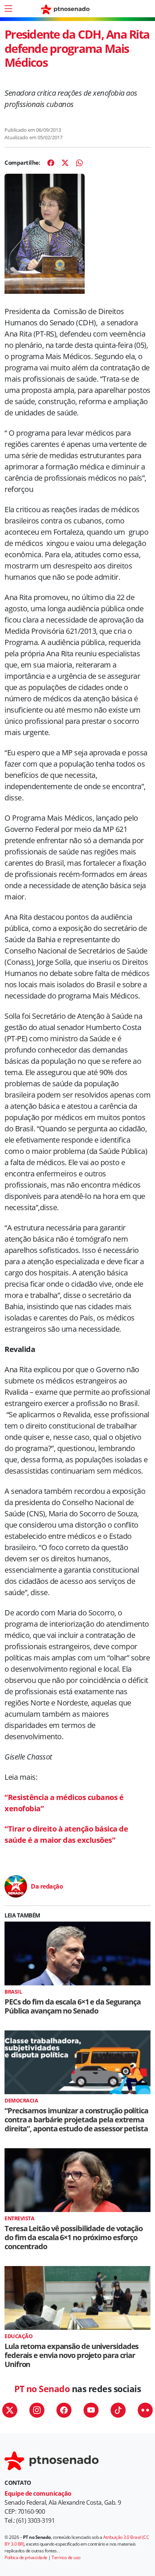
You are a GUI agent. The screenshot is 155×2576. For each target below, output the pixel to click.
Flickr (145, 2410)
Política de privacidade (26, 2557)
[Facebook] (51, 163)
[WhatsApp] (79, 163)
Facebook (64, 2410)
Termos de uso (66, 2557)
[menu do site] (8, 9)
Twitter (10, 2410)
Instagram (37, 2410)
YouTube (91, 2410)
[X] (65, 163)
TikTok (118, 2410)
